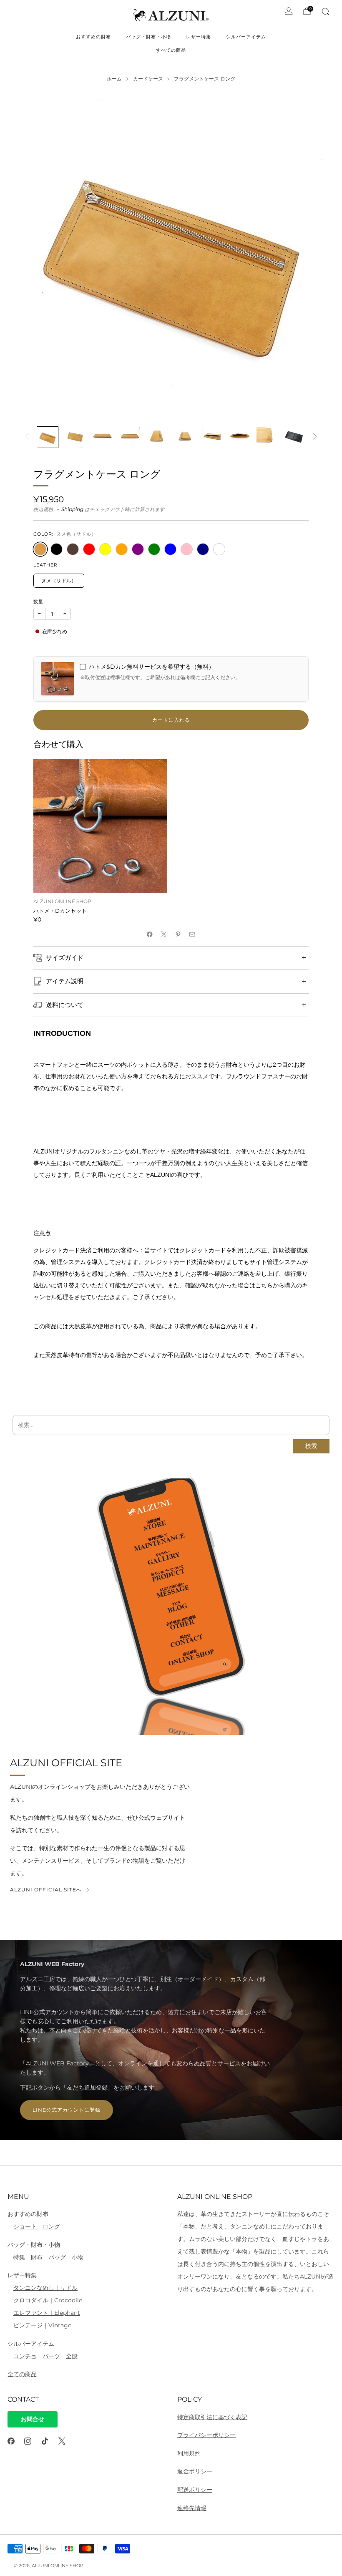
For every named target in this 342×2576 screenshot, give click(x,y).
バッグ (57, 2257)
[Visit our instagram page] (28, 2441)
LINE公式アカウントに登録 (67, 2110)
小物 (78, 2257)
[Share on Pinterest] (178, 934)
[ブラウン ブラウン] (73, 549)
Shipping (72, 509)
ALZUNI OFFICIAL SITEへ (46, 1890)
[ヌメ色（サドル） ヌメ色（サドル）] (40, 549)
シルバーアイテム (246, 37)
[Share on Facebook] (150, 934)
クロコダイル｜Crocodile (48, 2300)
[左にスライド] (27, 437)
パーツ (51, 2356)
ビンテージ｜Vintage (42, 2325)
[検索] (325, 11)
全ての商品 (22, 2374)
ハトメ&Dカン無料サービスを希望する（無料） (152, 667)
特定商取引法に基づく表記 (212, 2417)
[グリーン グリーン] (154, 549)
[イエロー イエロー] (105, 549)
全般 (72, 2356)
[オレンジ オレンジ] (122, 549)
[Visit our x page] (62, 2441)
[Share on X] (164, 934)
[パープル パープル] (138, 549)
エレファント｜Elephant (47, 2313)
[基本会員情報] (289, 11)
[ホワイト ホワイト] (219, 549)
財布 (37, 2257)
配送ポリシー (195, 2490)
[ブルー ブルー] (170, 549)
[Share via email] (192, 934)
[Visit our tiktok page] (45, 2441)
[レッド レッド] (89, 549)
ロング (51, 2226)
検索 (311, 1446)
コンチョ (25, 2356)
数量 (38, 602)
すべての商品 (171, 50)
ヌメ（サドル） (59, 580)
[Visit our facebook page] (11, 2441)
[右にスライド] (315, 437)
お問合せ (33, 2419)
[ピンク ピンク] (187, 549)
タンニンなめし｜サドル (45, 2288)
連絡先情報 (192, 2508)
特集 (19, 2257)
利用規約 (189, 2453)
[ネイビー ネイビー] (203, 549)
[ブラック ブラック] (57, 549)
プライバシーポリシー (206, 2435)
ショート (25, 2226)
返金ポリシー (195, 2471)
